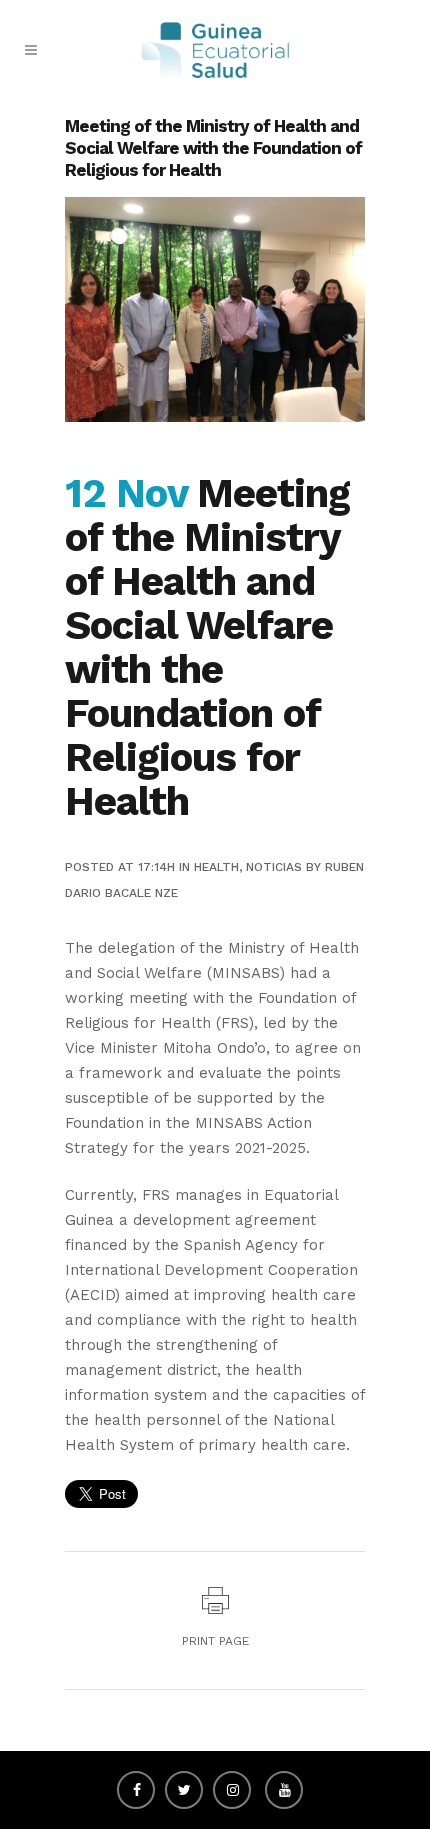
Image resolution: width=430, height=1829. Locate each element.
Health (216, 867)
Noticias (274, 867)
